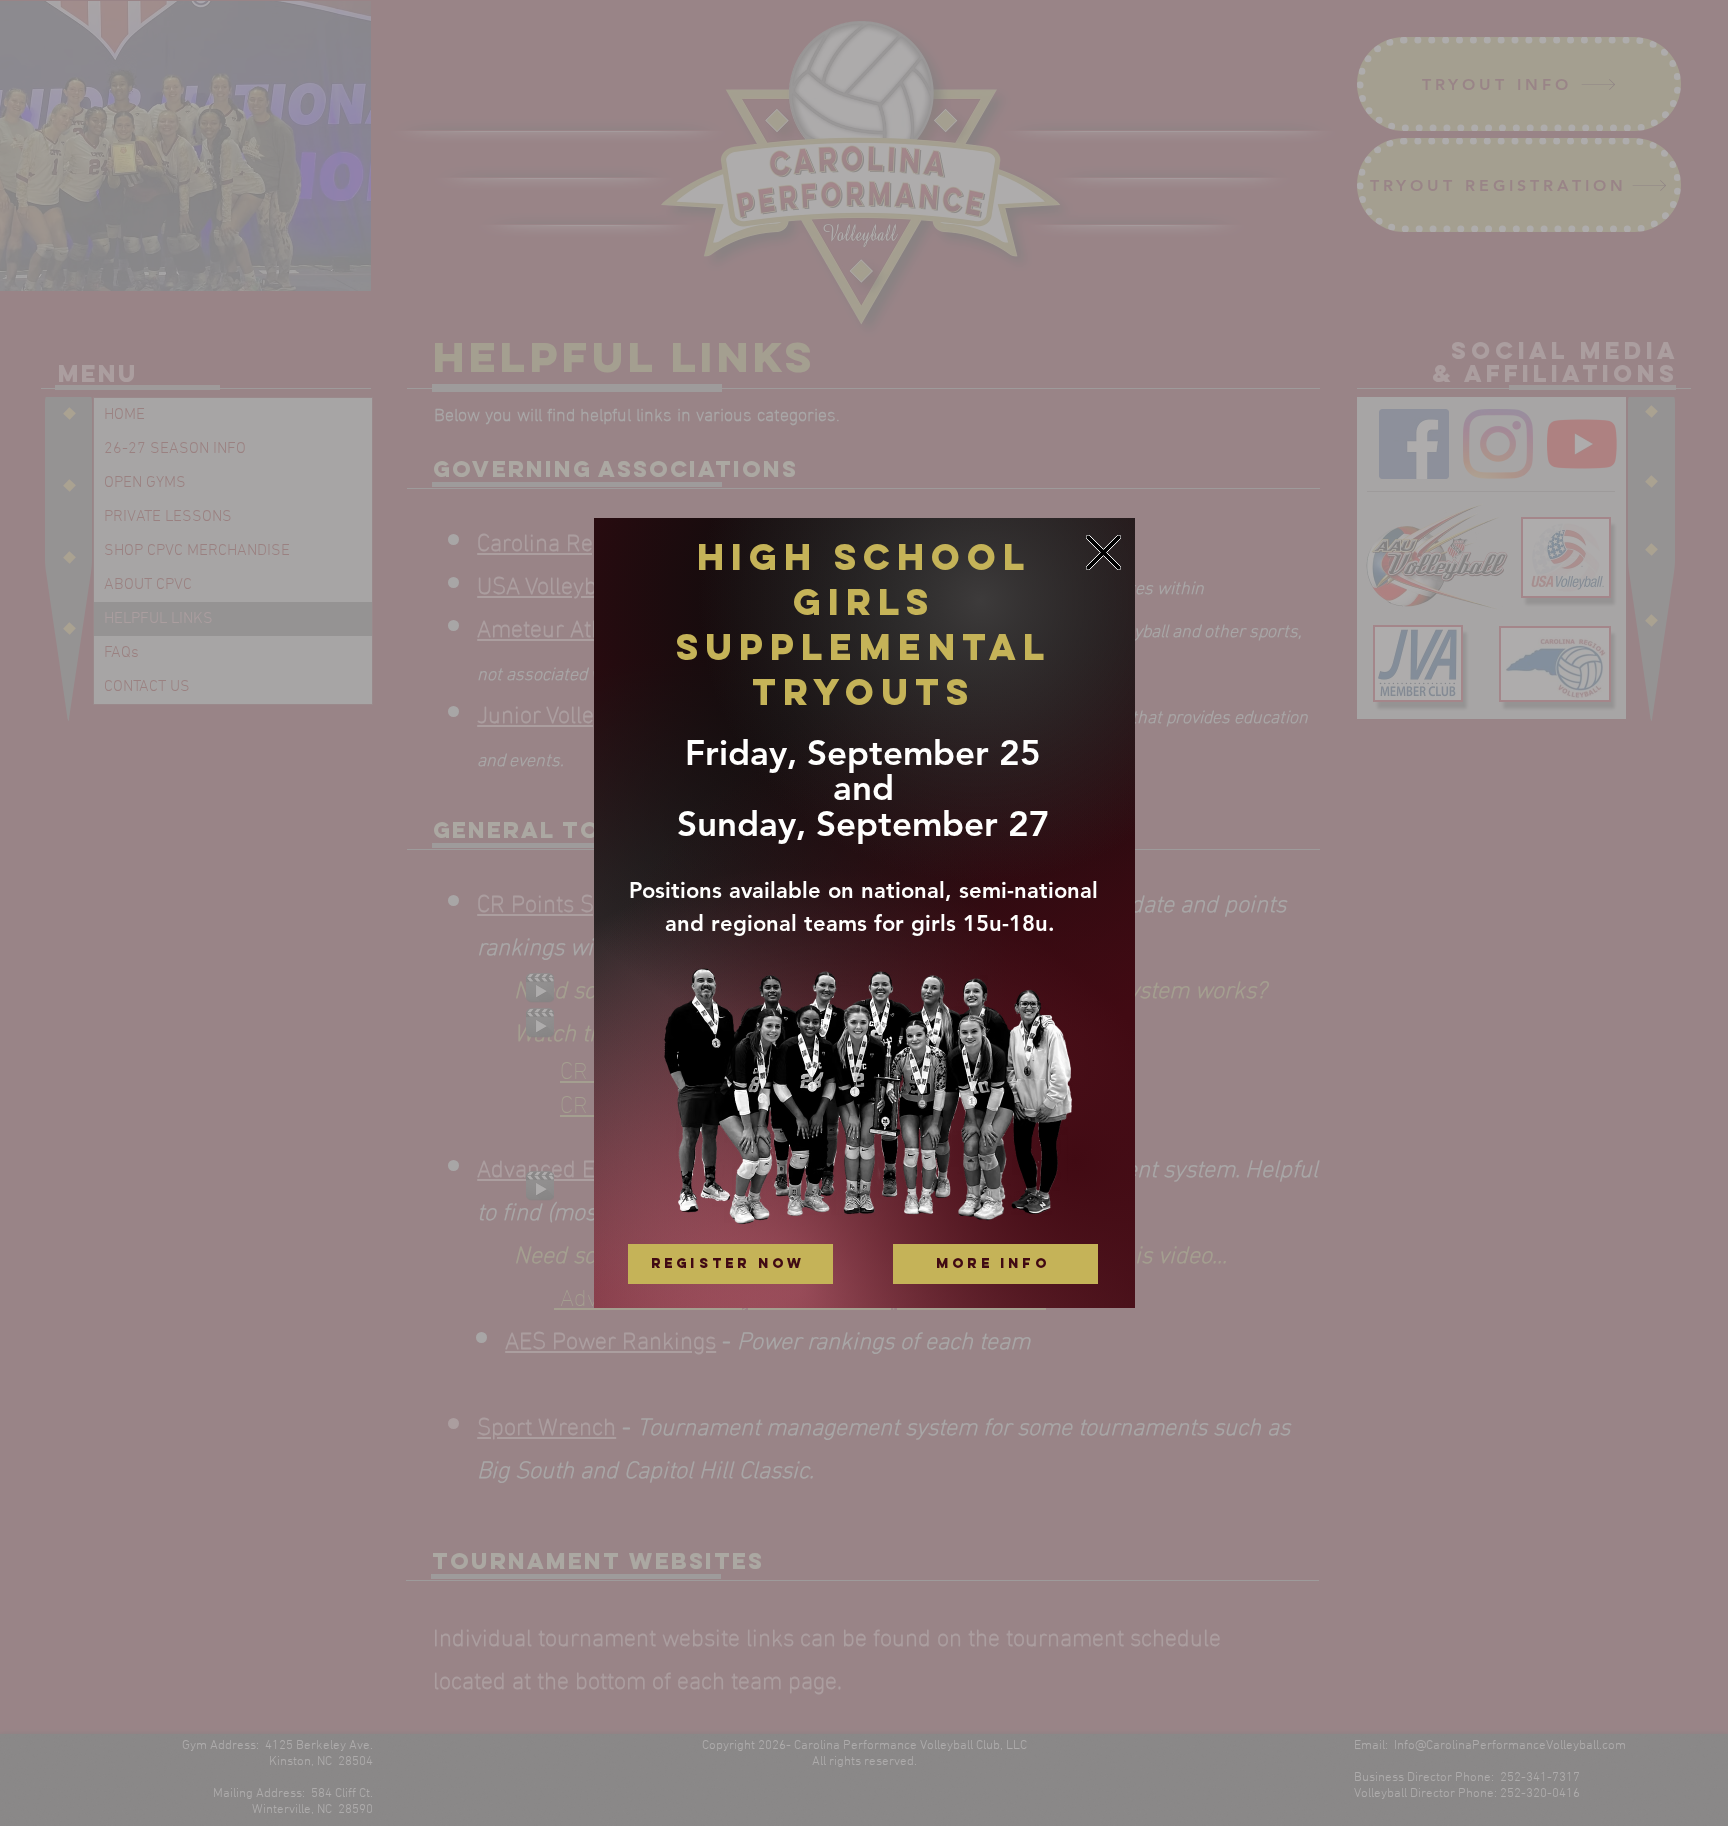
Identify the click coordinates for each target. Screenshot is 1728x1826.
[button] (1103, 552)
